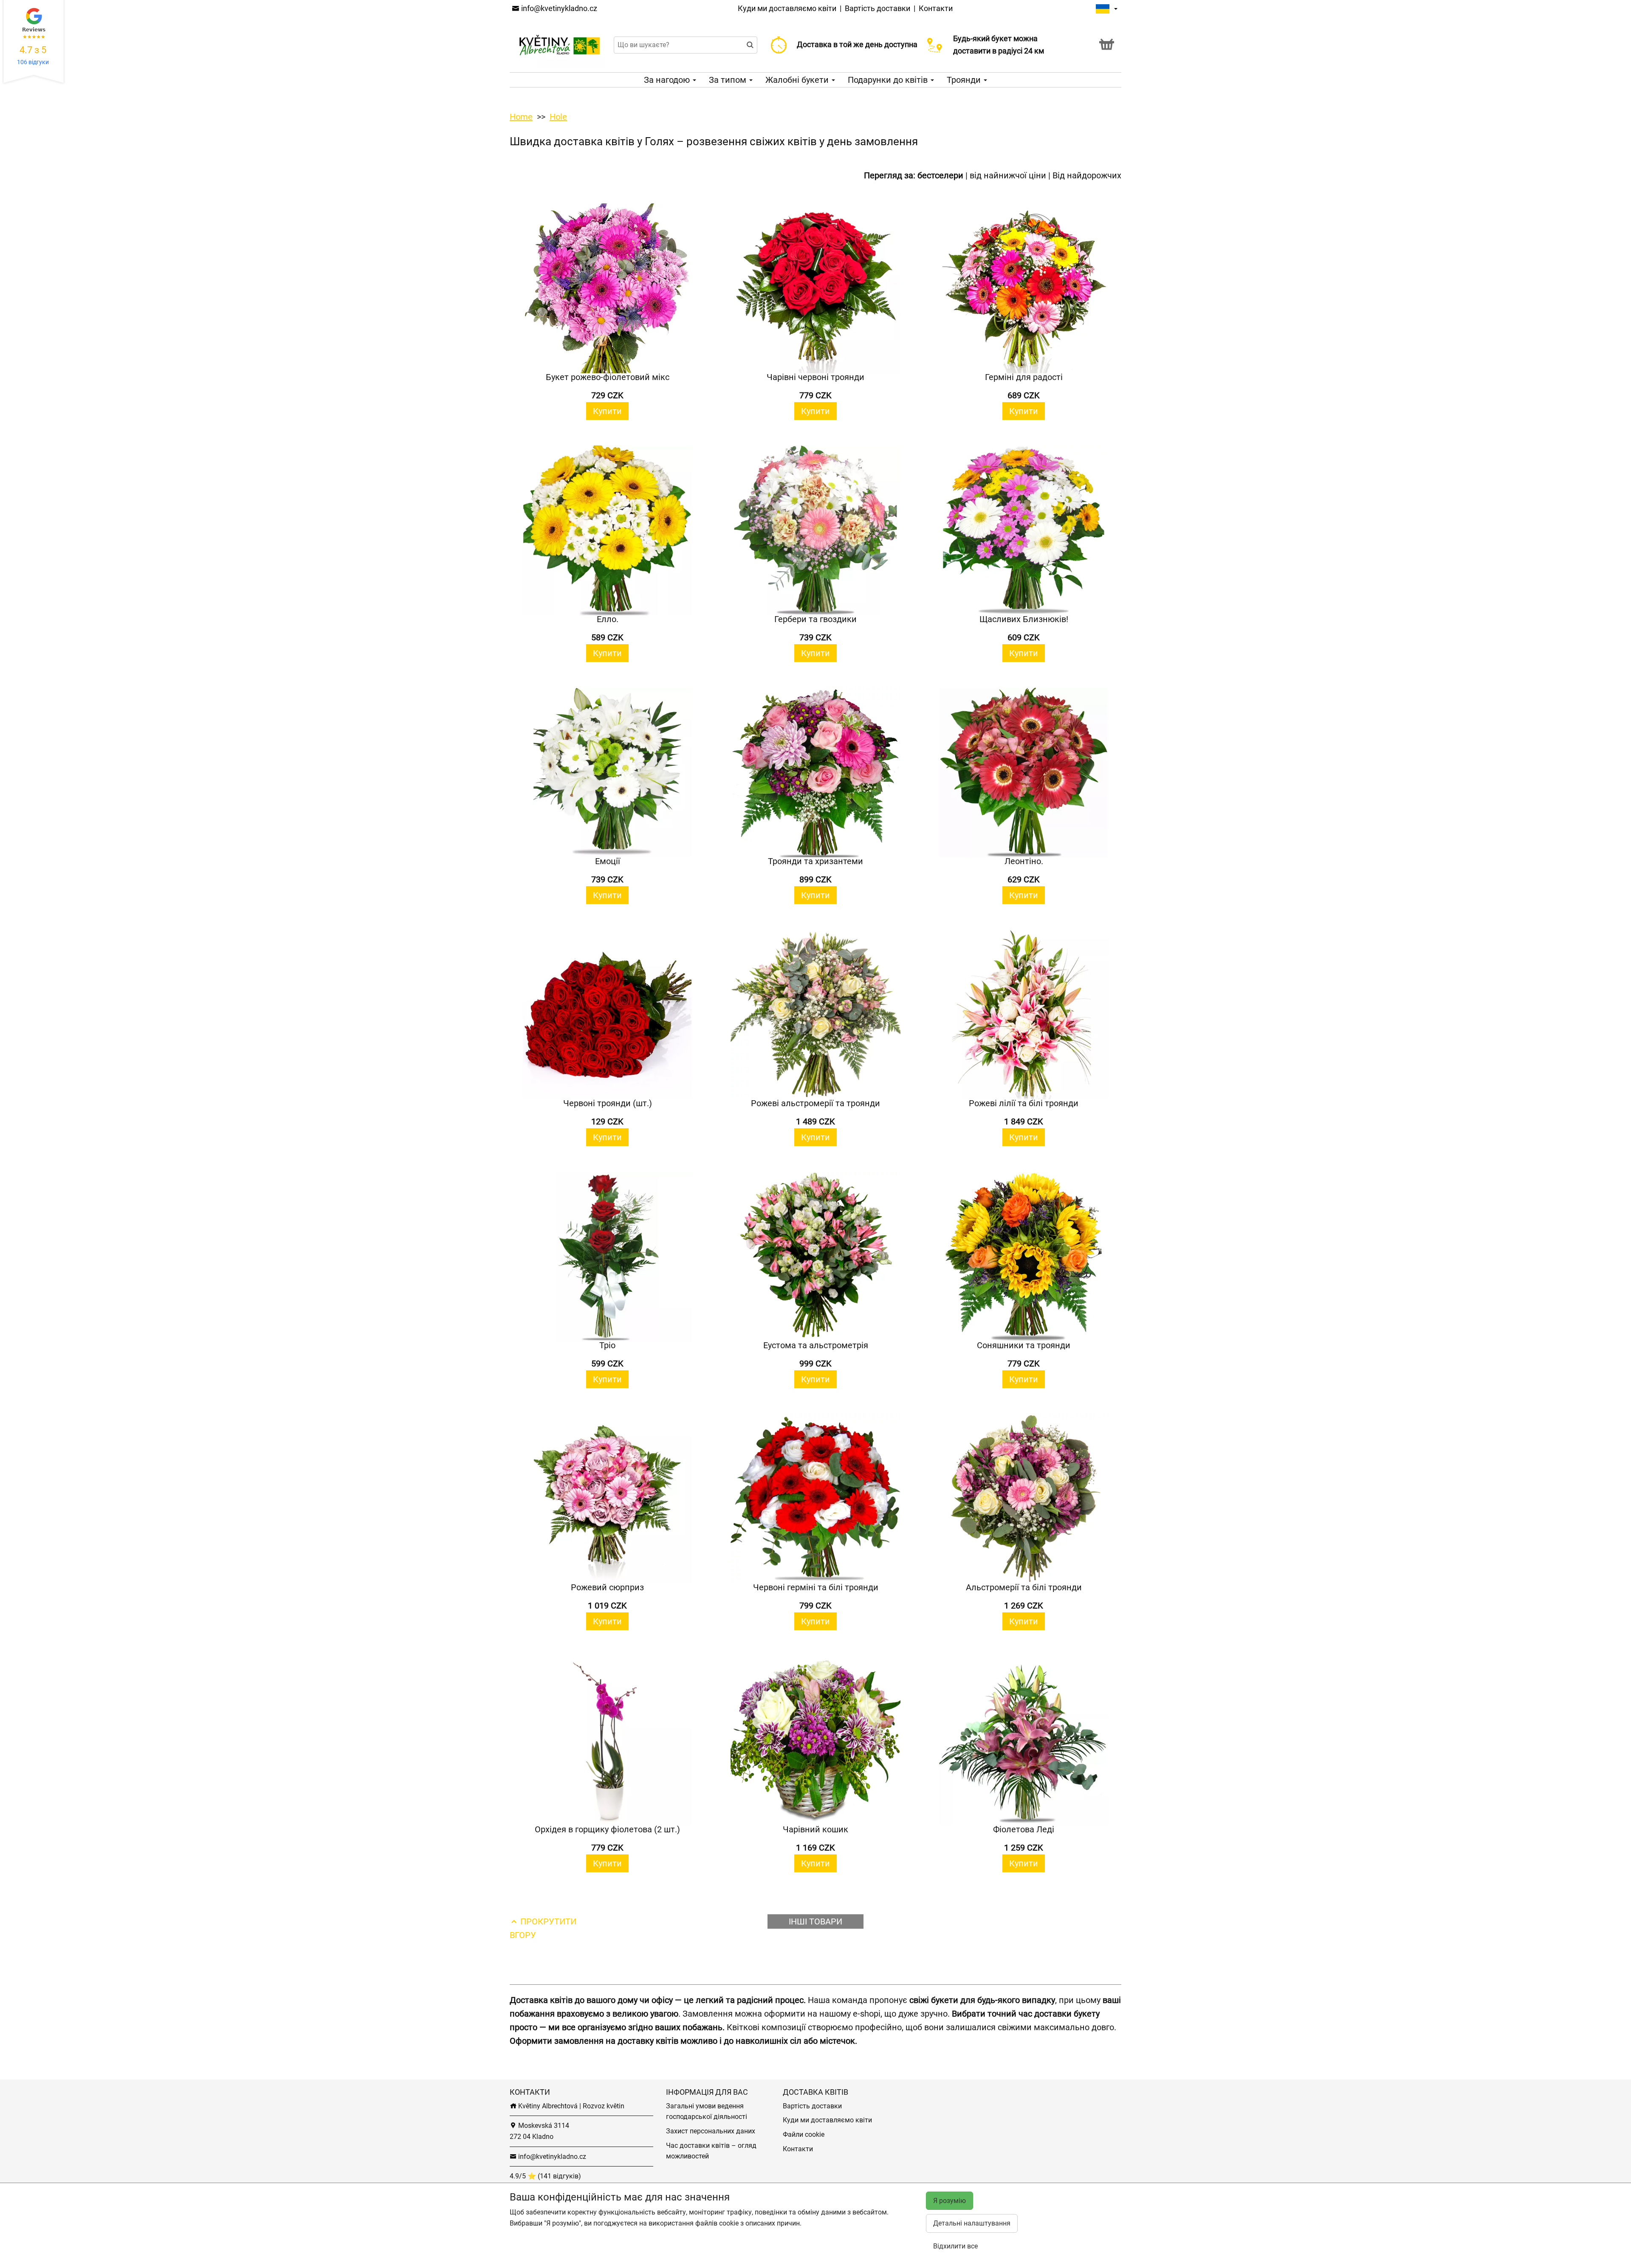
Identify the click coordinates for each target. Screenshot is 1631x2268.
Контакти (936, 8)
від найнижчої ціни (1008, 175)
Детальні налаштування (972, 2223)
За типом (729, 80)
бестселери (940, 175)
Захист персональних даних (711, 2131)
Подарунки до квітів (889, 80)
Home (521, 117)
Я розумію (950, 2201)
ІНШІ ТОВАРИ (815, 1921)
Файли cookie (804, 2134)
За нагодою (668, 80)
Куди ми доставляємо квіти (787, 8)
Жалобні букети (798, 80)
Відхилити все (955, 2246)
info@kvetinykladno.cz (558, 8)
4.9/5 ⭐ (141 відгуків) (545, 2176)
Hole (558, 117)
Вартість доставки (878, 8)
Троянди (965, 80)
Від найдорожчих (1087, 175)
